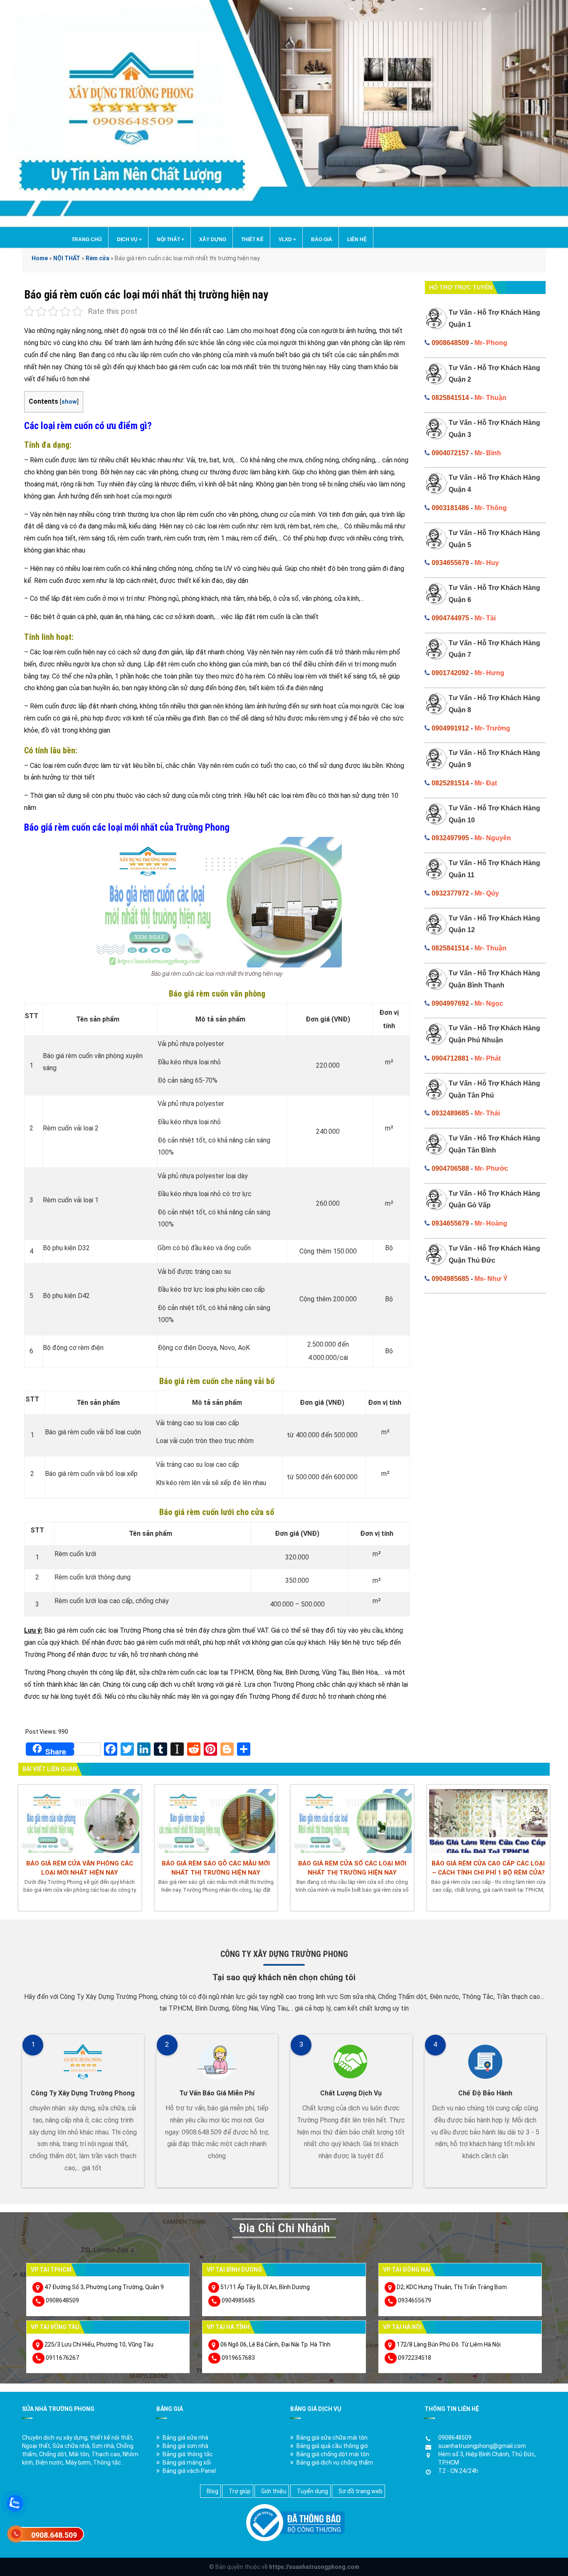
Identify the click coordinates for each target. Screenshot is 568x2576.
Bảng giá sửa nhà (185, 2438)
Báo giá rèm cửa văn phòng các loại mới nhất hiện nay (80, 1868)
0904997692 (450, 1003)
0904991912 (450, 728)
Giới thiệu (274, 2491)
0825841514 (450, 398)
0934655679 (450, 563)
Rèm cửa (98, 258)
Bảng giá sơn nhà (185, 2446)
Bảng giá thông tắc (188, 2454)
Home (40, 258)
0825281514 (450, 783)
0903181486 (450, 508)
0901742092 (450, 673)
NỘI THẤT (170, 239)
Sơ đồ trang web (361, 2491)
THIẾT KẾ (252, 239)
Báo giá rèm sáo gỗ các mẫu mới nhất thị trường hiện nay (216, 1868)
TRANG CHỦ (87, 239)
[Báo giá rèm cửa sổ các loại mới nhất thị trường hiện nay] (352, 1820)
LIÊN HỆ (357, 239)
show (69, 402)
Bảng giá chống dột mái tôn (333, 2454)
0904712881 (450, 1058)
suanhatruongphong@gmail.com (482, 2446)
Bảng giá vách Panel (189, 2471)
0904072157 (450, 453)
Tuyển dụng (312, 2491)
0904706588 (450, 1168)
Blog (212, 2491)
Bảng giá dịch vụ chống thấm (335, 2462)
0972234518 (415, 2358)
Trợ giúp (240, 2491)
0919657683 (238, 2358)
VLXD (287, 239)
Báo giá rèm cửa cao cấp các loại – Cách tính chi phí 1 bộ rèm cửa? (488, 1868)
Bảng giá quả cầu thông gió (332, 2446)
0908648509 (450, 343)
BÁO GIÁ (322, 239)
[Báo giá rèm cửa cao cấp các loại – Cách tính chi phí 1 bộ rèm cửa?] (489, 1820)
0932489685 (450, 1113)
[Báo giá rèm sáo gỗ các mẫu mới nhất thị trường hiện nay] (216, 1820)
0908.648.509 (54, 2535)
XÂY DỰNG (213, 239)
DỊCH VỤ (129, 239)
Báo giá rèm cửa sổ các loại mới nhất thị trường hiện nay (352, 1868)
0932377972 (450, 893)
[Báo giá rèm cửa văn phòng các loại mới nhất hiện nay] (80, 1820)
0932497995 (450, 838)
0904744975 (450, 618)
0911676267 (62, 2358)
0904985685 (450, 1279)
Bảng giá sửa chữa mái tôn (332, 2438)
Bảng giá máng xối (187, 2462)
